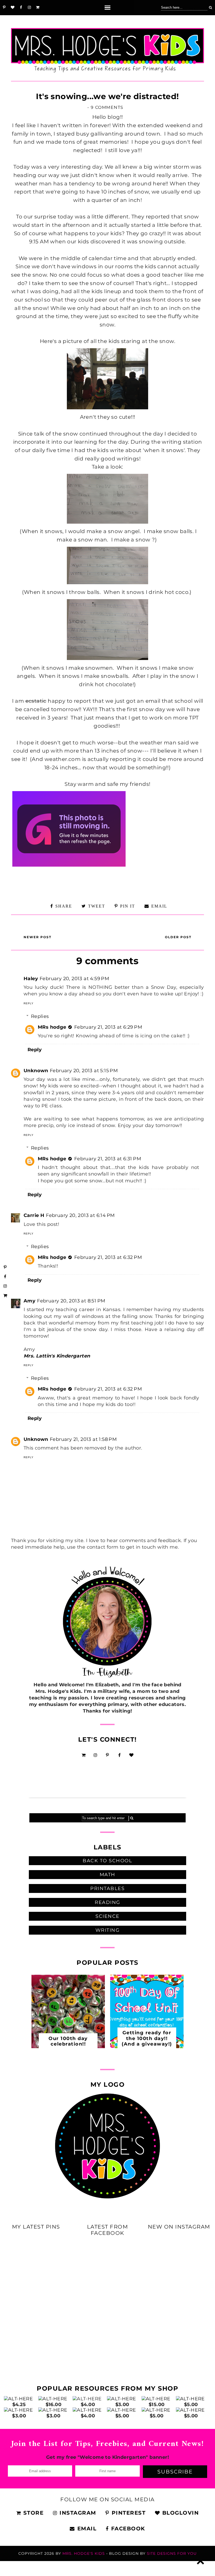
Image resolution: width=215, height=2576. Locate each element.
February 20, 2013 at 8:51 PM (71, 1301)
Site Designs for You (172, 2553)
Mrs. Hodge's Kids (84, 2553)
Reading (107, 1902)
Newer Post (37, 937)
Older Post (178, 937)
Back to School (107, 1861)
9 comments (107, 107)
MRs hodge (52, 1027)
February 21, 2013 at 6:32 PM (108, 1257)
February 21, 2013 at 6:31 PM (108, 1159)
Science (107, 1916)
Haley (31, 979)
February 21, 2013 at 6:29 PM (108, 1027)
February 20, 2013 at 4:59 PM (74, 979)
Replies (40, 1016)
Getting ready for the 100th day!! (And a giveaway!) (147, 2038)
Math (107, 1875)
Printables (107, 1888)
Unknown (36, 1071)
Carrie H (34, 1215)
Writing (108, 1930)
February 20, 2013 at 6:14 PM (80, 1215)
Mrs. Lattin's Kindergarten (57, 1356)
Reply (29, 1003)
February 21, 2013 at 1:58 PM (83, 1439)
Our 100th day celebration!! (68, 2041)
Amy (29, 1301)
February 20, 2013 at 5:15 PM (84, 1071)
